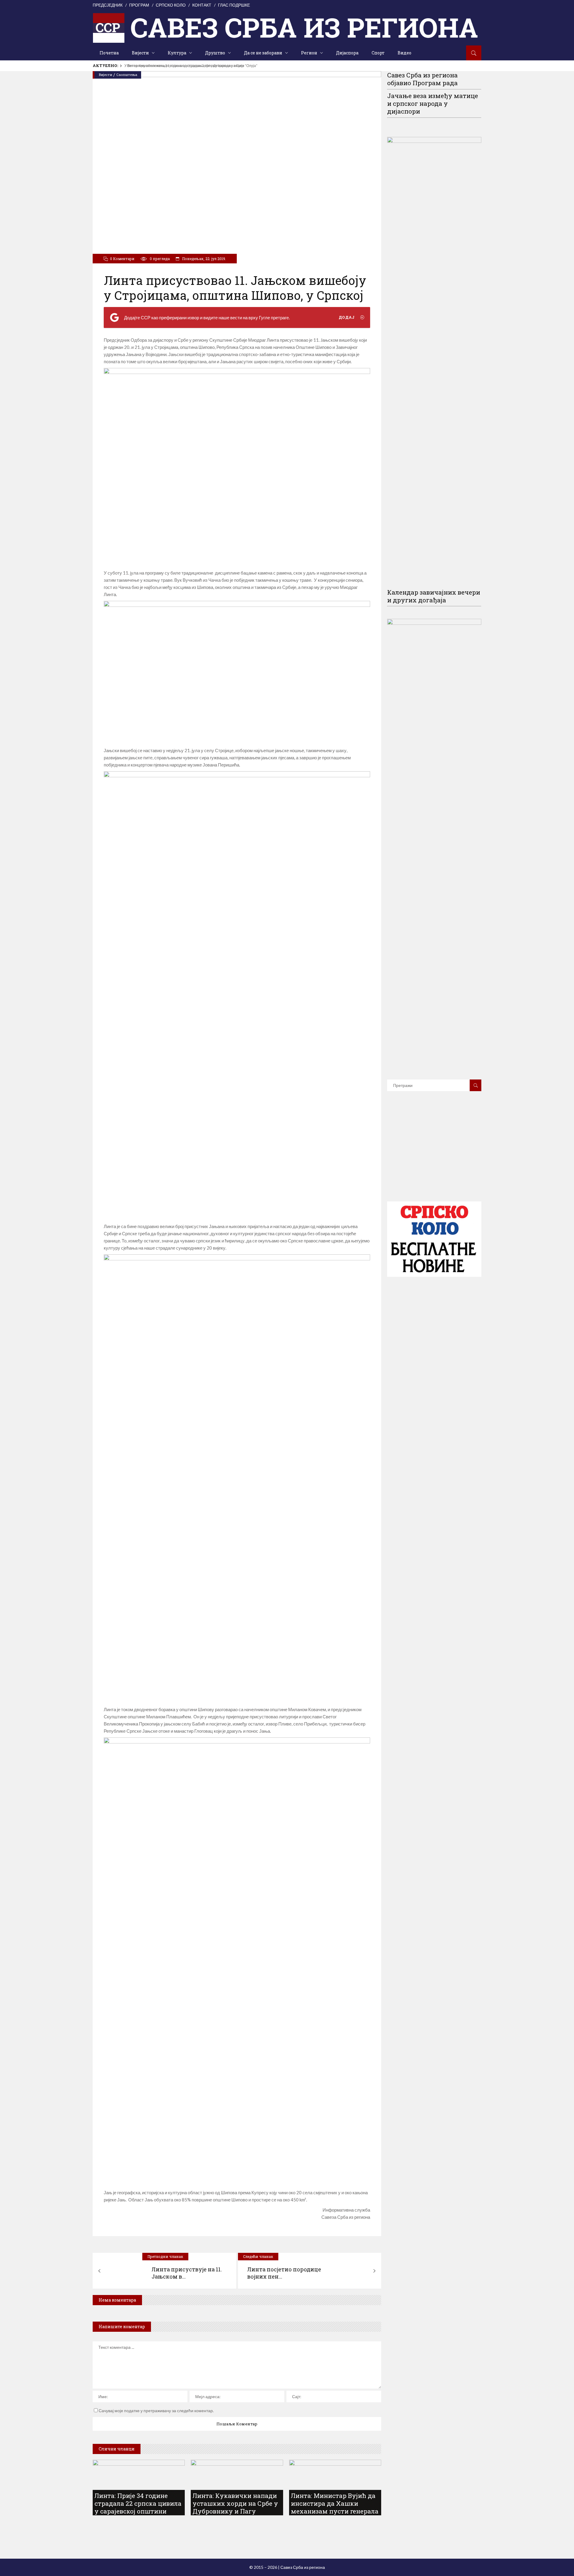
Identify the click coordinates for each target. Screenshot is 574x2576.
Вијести (106, 75)
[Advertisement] (434, 1155)
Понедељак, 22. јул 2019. (204, 259)
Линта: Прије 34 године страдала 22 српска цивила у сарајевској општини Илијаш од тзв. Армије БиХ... (138, 2511)
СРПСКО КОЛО (171, 5)
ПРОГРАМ (139, 5)
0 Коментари (122, 259)
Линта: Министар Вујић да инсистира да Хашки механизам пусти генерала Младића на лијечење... (335, 2507)
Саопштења (127, 75)
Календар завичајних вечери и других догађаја (434, 596)
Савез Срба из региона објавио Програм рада (422, 79)
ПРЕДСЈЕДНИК (108, 5)
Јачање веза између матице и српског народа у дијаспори (433, 103)
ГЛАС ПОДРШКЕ (234, 5)
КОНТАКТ (202, 5)
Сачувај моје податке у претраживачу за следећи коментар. (156, 2411)
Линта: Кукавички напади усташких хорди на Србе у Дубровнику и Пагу (181, 66)
